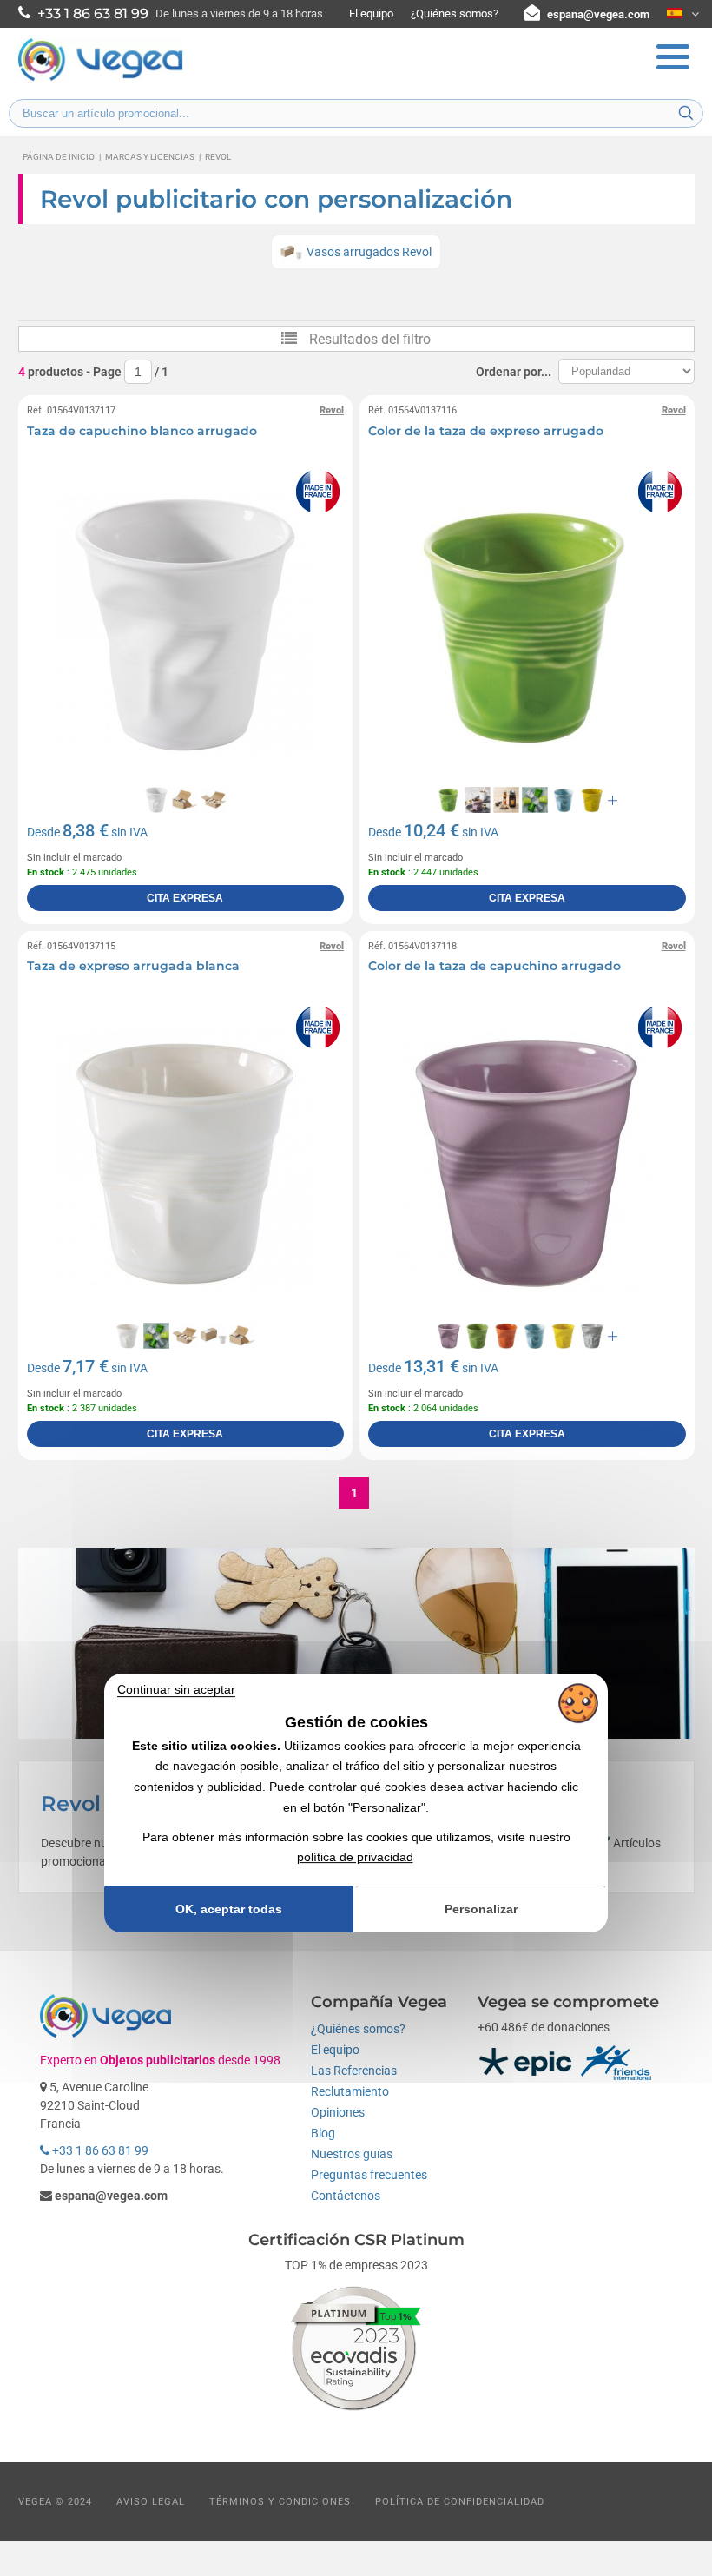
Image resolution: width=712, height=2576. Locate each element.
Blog (323, 2133)
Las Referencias (354, 2071)
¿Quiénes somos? (455, 13)
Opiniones (338, 2112)
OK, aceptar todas (229, 1909)
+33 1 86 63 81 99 (99, 2150)
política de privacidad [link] (355, 1857)
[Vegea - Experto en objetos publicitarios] (101, 79)
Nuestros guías (352, 2154)
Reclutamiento (350, 2091)
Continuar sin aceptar (176, 1689)
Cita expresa (185, 898)
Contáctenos (346, 2196)
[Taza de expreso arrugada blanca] (186, 1160)
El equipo (371, 13)
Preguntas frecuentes (369, 2175)
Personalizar (481, 1909)
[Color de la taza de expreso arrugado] (527, 624)
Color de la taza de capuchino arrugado (494, 966)
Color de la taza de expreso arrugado (486, 431)
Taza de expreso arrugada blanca (133, 966)
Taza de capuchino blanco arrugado (142, 431)
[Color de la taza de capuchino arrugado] (527, 1160)
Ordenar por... (514, 372)
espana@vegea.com (598, 14)
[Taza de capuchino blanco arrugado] (186, 624)
